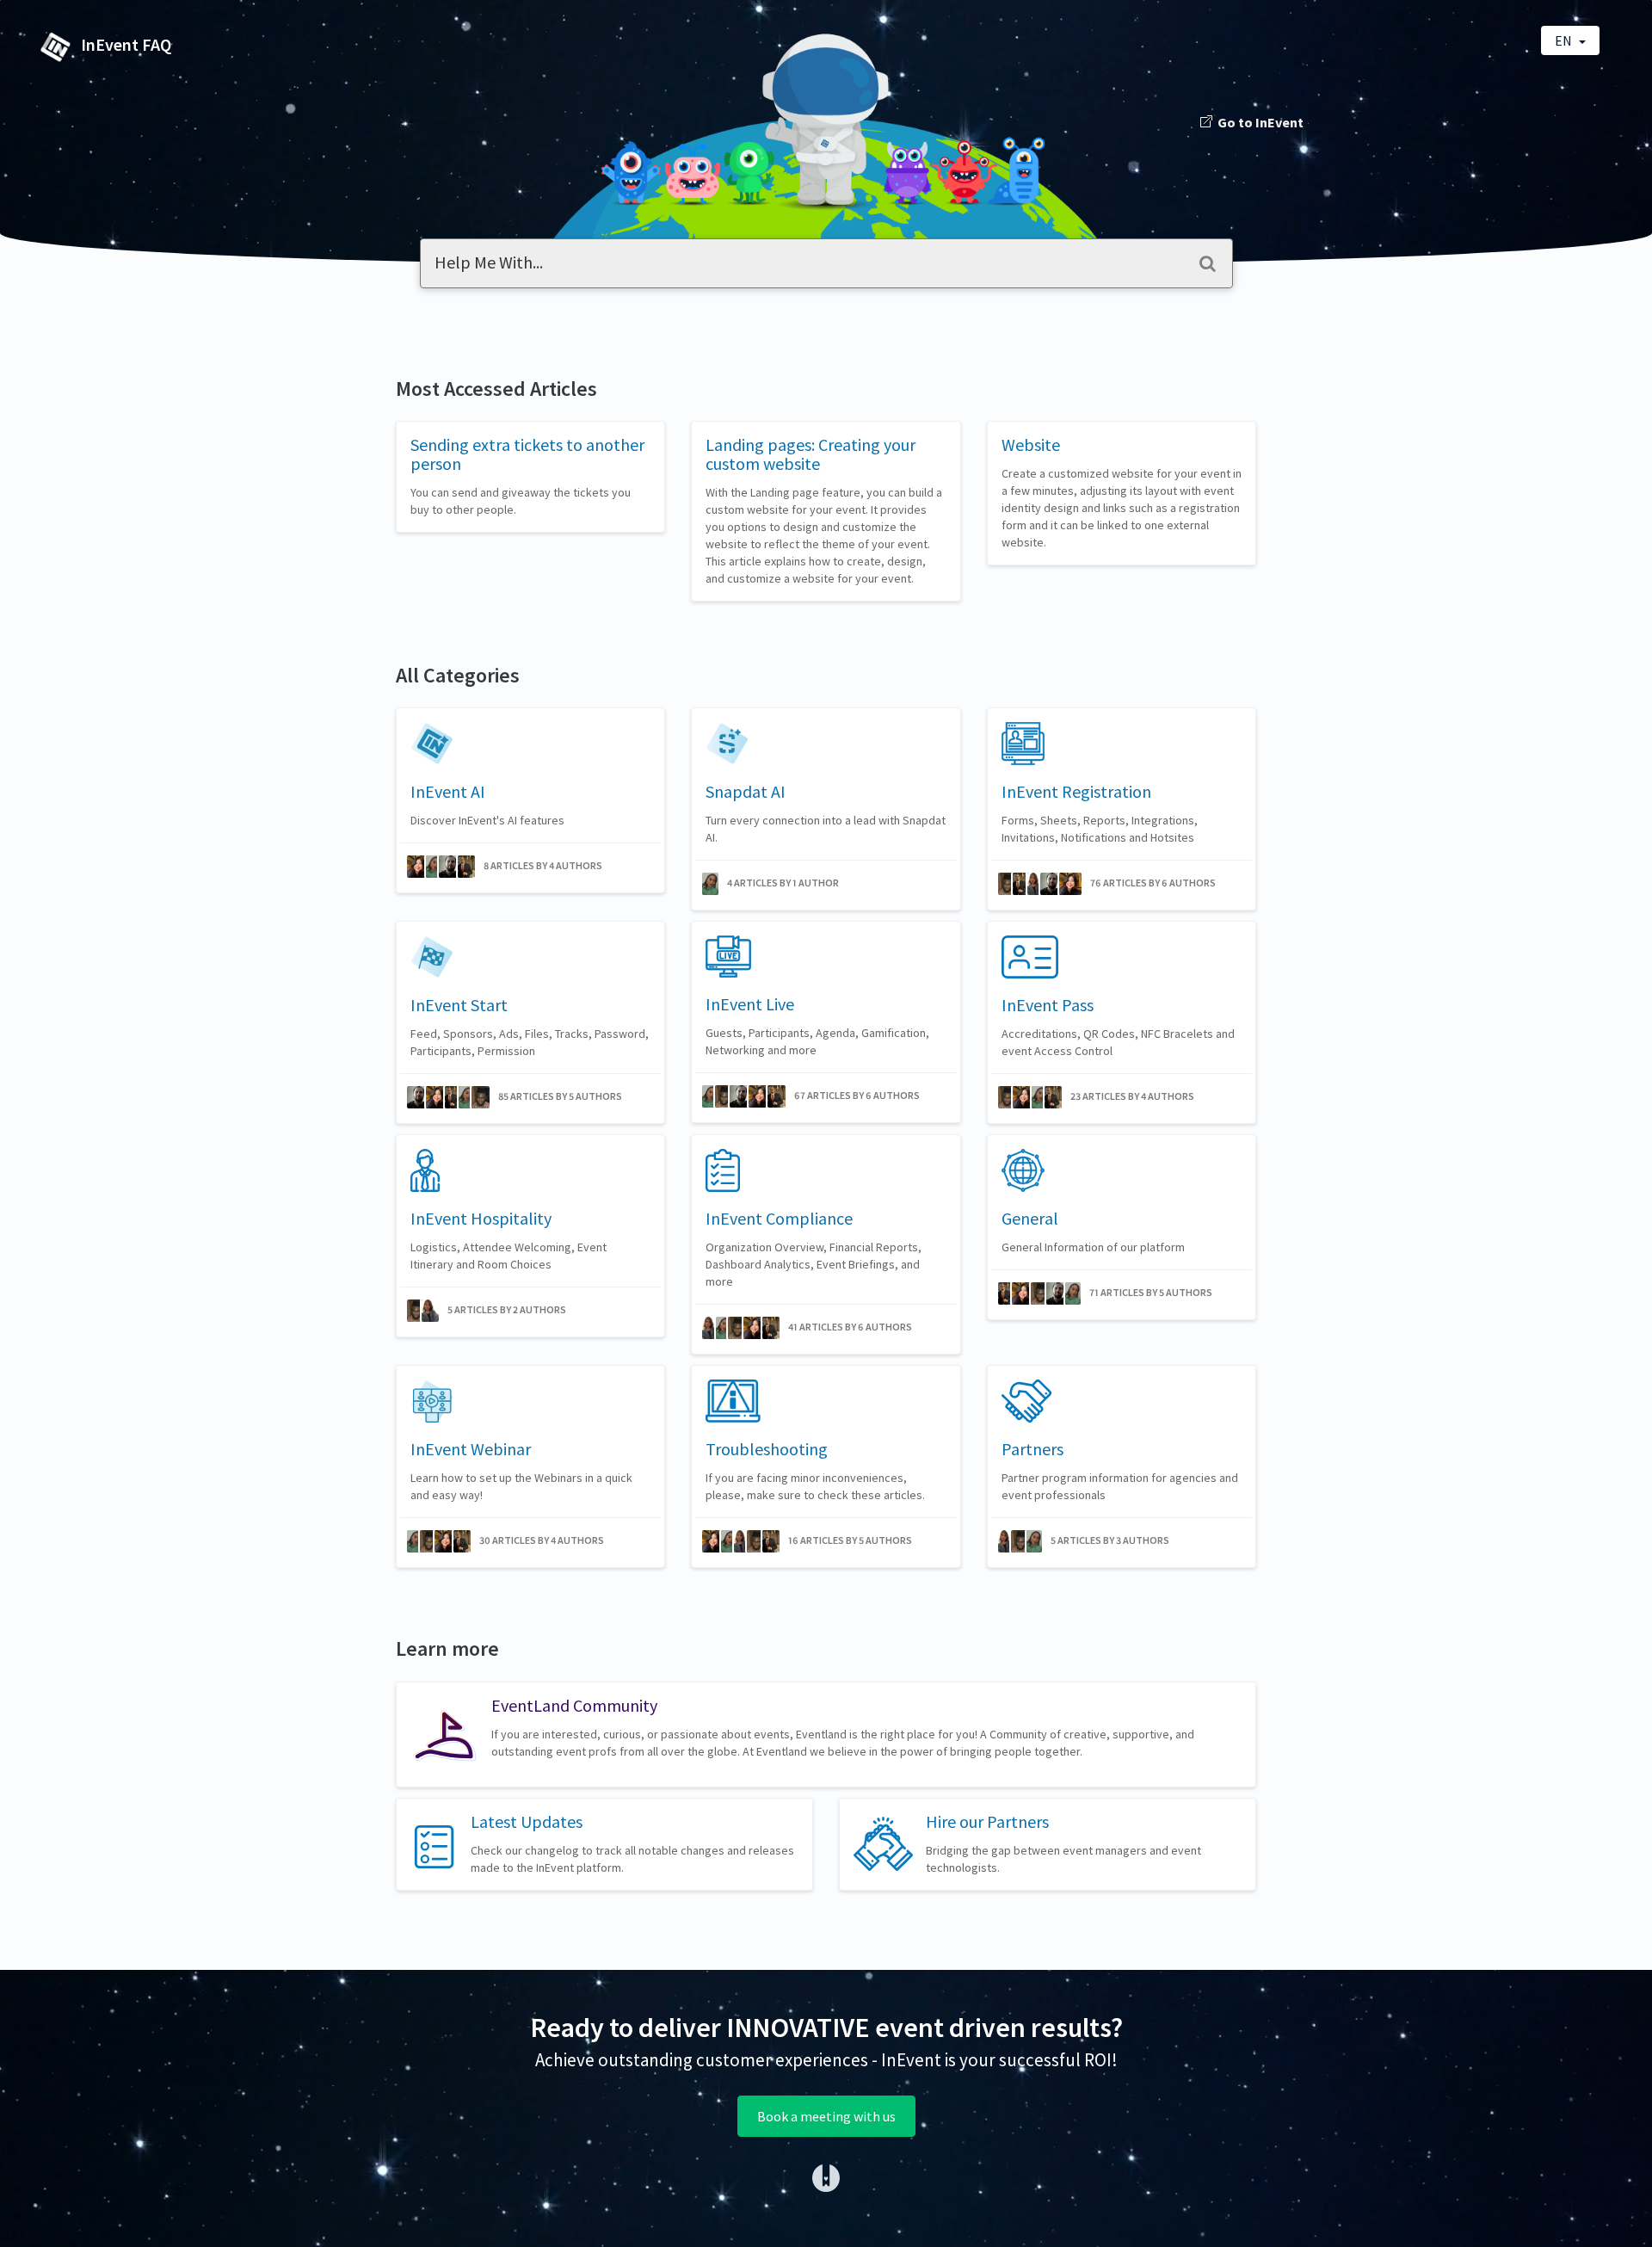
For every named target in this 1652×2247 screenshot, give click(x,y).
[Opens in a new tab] (826, 2176)
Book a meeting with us (826, 2116)
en (1565, 40)
